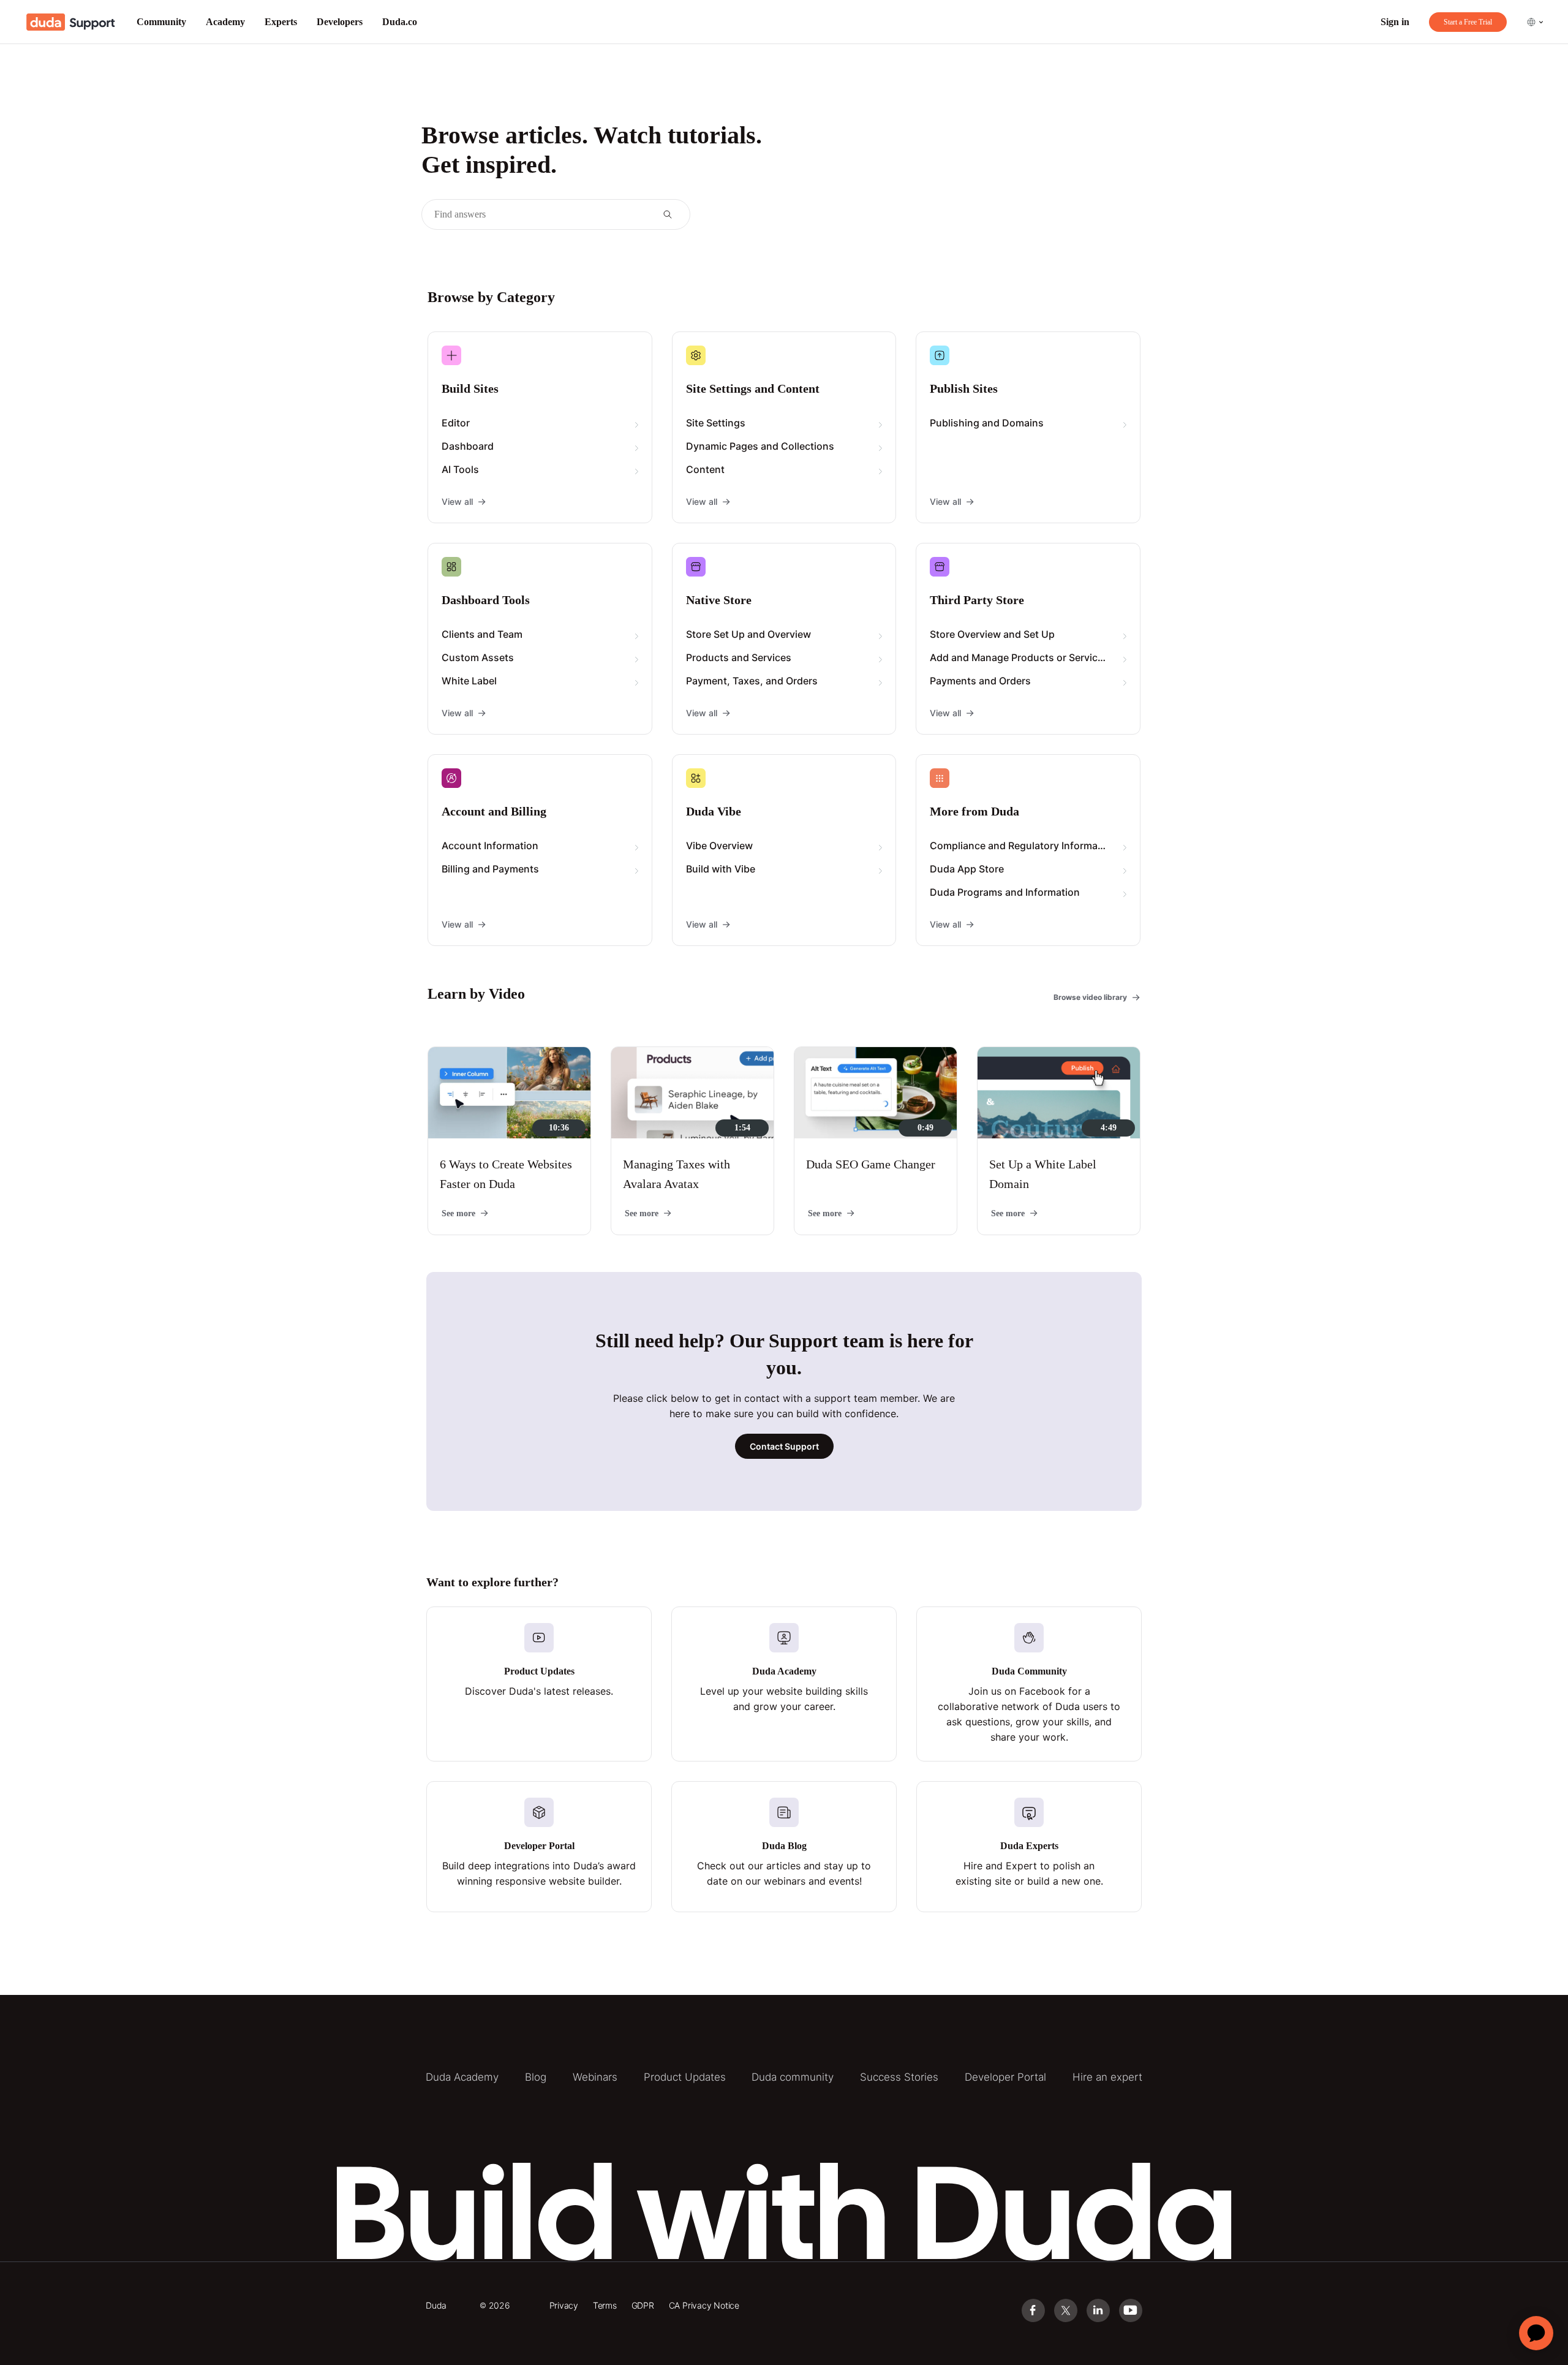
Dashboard (468, 446)
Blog (536, 2077)
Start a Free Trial (1468, 22)
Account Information (490, 846)
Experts (281, 22)
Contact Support (784, 1446)
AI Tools (460, 469)
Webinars (595, 2077)
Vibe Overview (719, 846)
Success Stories (899, 2077)
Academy (225, 22)
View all (457, 501)
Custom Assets (478, 657)
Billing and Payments (490, 869)
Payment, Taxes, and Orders (752, 681)
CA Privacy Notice (704, 2305)
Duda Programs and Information (1005, 892)
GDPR (643, 2305)
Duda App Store (967, 869)
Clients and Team (482, 634)
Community (161, 22)
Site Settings (716, 423)
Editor (456, 423)
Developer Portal (1005, 2077)
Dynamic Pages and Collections (760, 446)
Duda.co (400, 22)
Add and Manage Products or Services (1019, 657)
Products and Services (739, 657)
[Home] (71, 22)
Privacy (564, 2305)
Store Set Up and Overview (748, 634)
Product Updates (685, 2077)
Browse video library (1090, 997)
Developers (340, 22)
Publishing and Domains (987, 423)
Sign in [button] (1395, 22)
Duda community (793, 2077)
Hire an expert (1107, 2077)
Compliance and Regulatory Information (1023, 846)
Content (705, 469)
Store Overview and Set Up (992, 634)
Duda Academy (462, 2077)
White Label (469, 681)
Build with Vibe (721, 869)
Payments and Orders (980, 681)
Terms (605, 2305)
